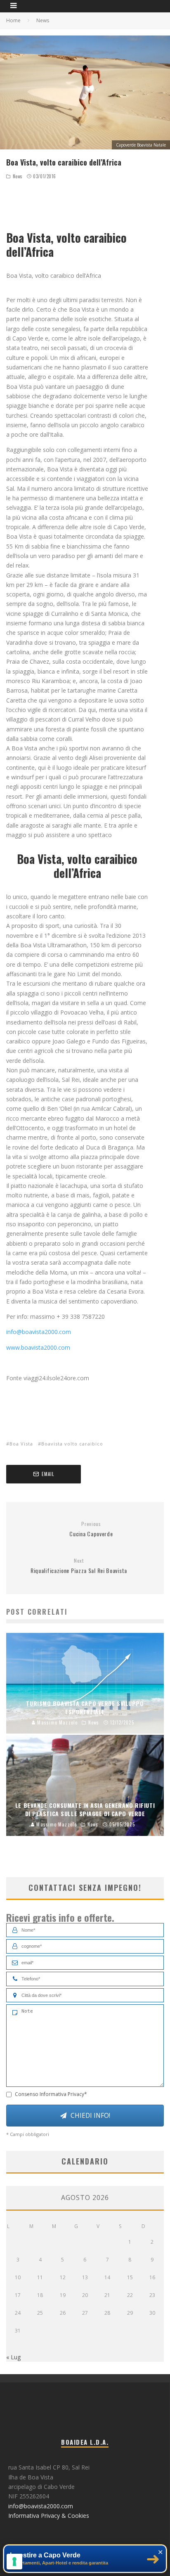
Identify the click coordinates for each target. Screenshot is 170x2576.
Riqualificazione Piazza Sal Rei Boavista (79, 1566)
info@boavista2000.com (39, 1332)
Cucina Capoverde (91, 1529)
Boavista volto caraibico (72, 1444)
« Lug (13, 2357)
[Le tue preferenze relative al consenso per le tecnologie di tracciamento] (14, 2562)
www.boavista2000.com (38, 1347)
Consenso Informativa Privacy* (51, 2094)
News (18, 176)
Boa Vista (21, 1444)
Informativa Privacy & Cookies (49, 2516)
